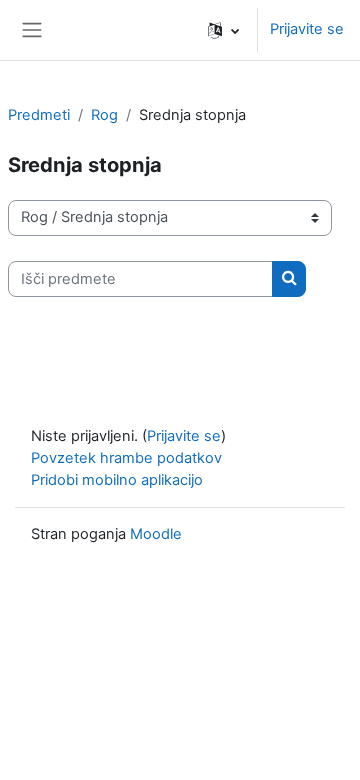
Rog (104, 115)
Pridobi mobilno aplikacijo (117, 480)
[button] (223, 30)
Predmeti (39, 115)
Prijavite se (307, 29)
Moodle (156, 534)
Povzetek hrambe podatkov (126, 458)
